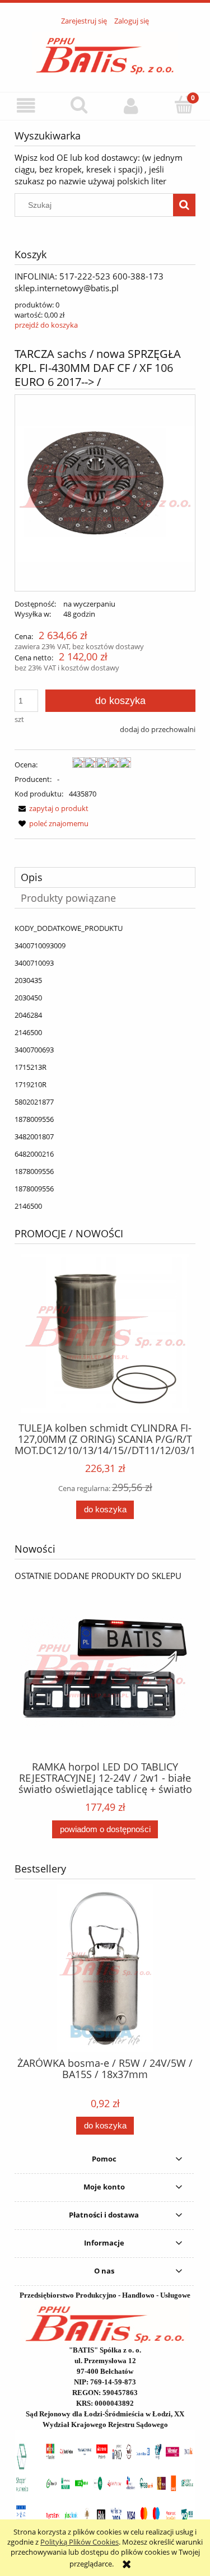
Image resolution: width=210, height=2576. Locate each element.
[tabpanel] (105, 1067)
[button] (26, 106)
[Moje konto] (132, 106)
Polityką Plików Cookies (80, 2542)
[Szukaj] (184, 205)
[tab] (105, 877)
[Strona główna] (105, 53)
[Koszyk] (184, 105)
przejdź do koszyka (46, 325)
